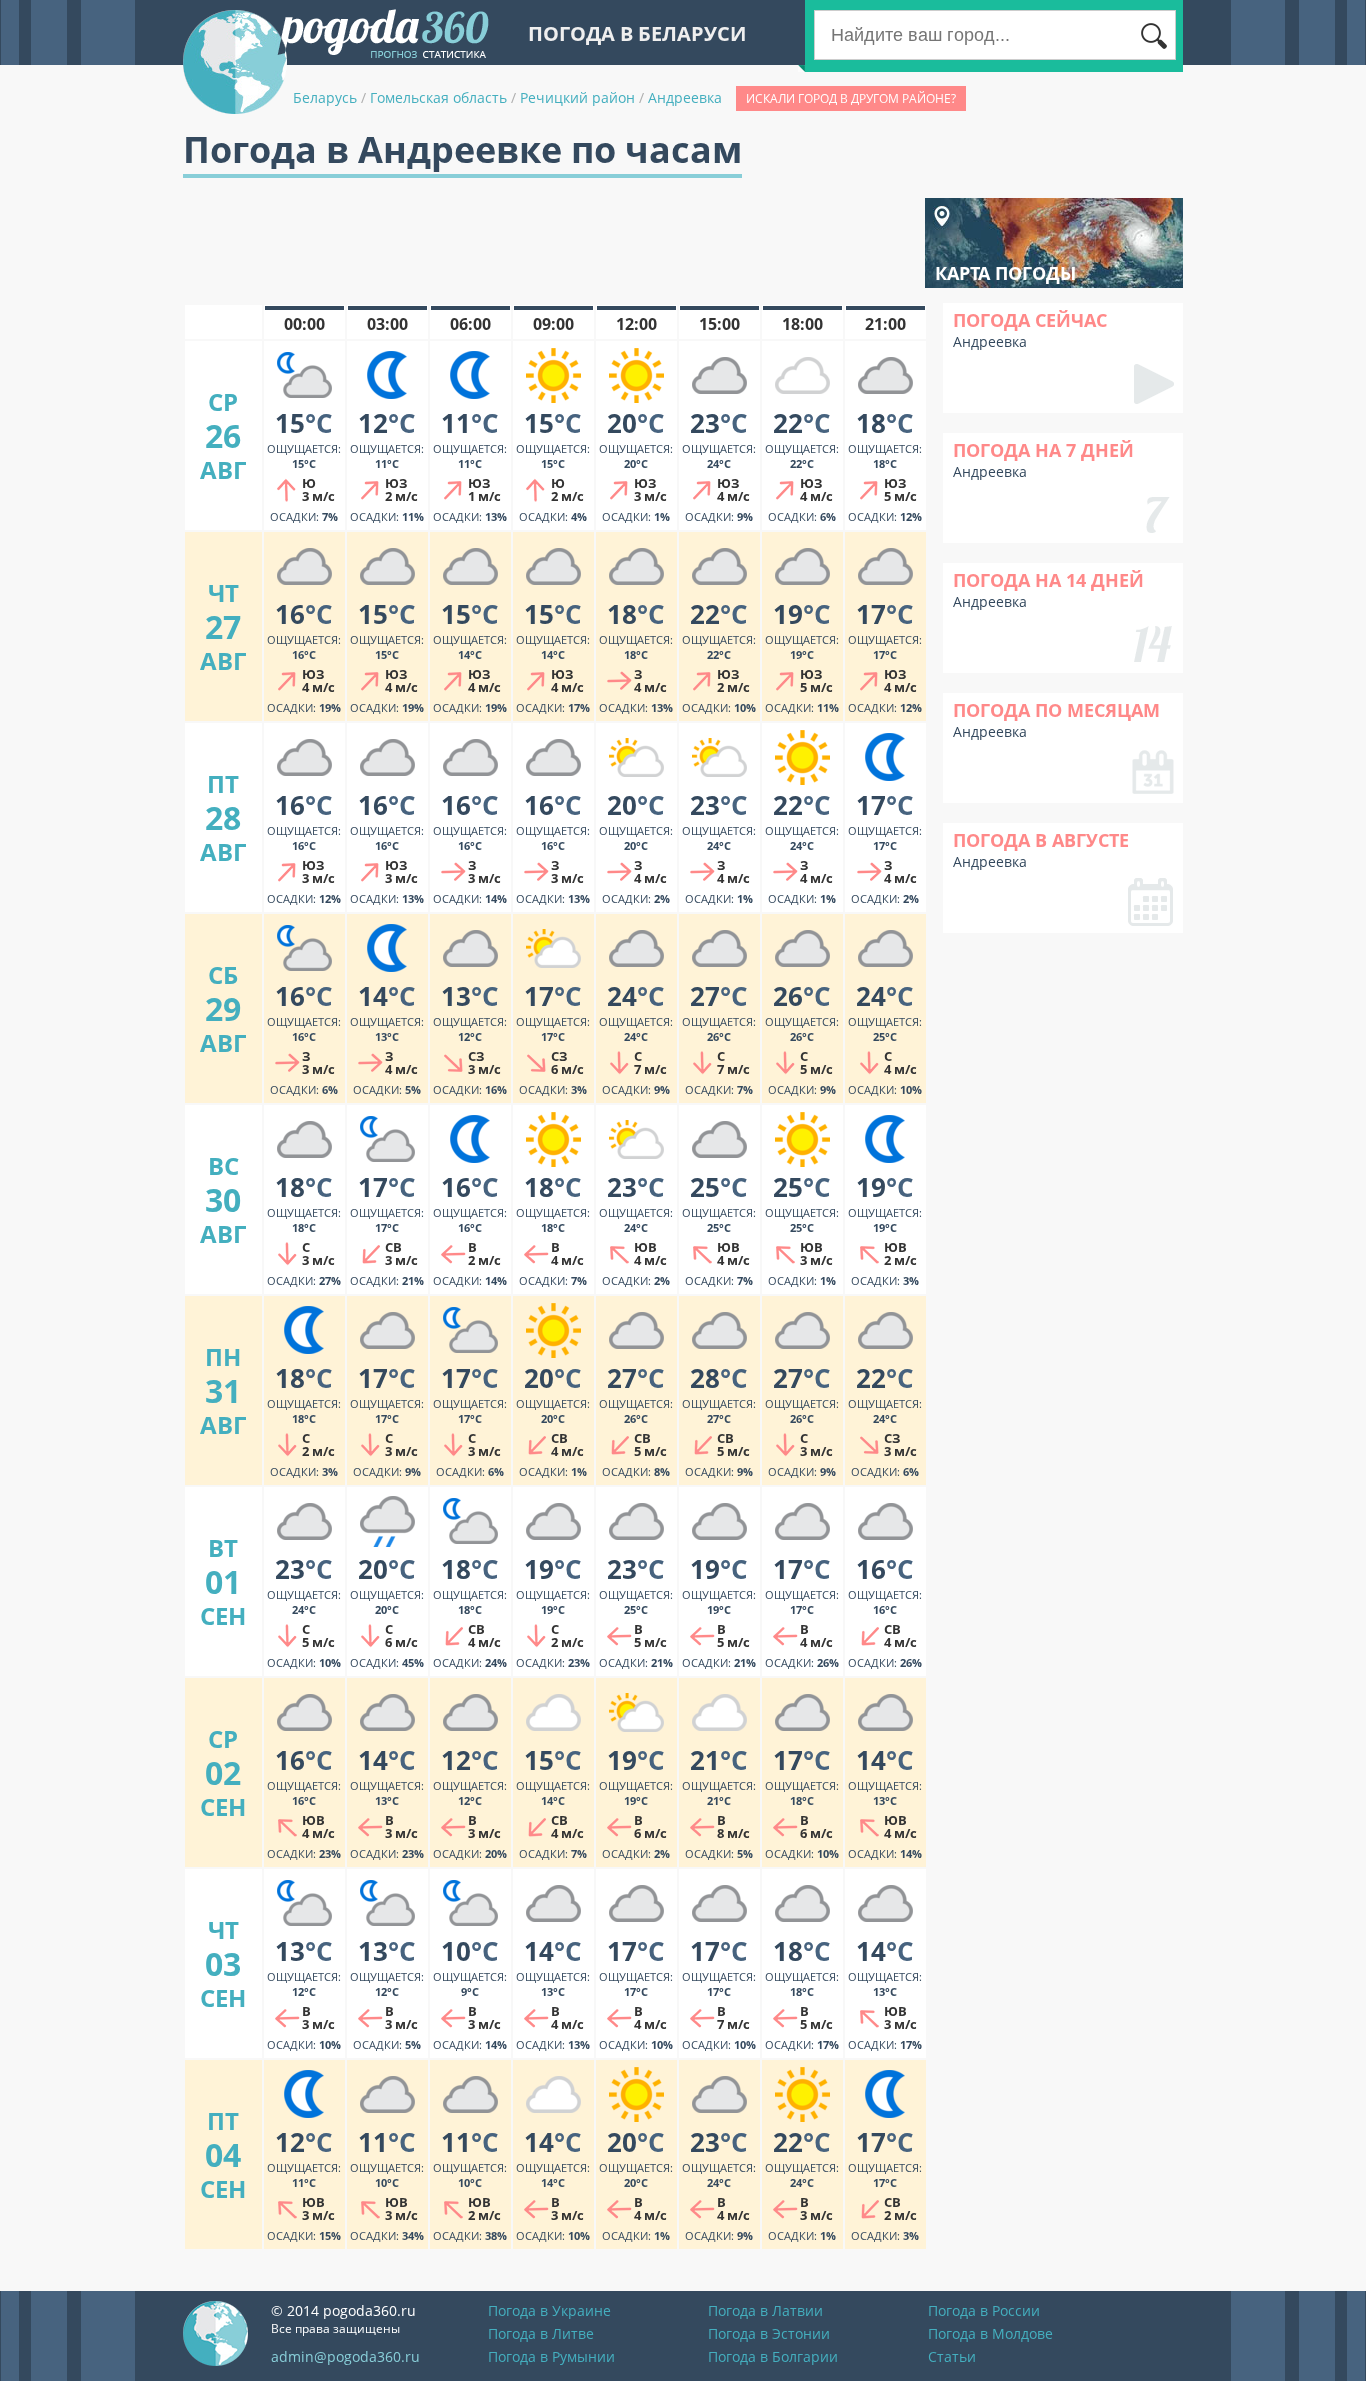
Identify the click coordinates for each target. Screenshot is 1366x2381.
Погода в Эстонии (769, 2333)
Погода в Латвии (765, 2310)
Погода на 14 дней (1048, 580)
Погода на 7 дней (1043, 450)
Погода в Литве (541, 2333)
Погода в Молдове (990, 2333)
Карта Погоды (1005, 273)
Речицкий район (577, 97)
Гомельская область (438, 97)
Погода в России (984, 2310)
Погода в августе (1041, 840)
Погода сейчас (1030, 320)
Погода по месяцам (1056, 710)
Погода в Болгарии (773, 2356)
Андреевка (685, 97)
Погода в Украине (549, 2310)
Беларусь (325, 97)
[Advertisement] (547, 243)
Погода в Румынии (551, 2356)
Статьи (952, 2356)
